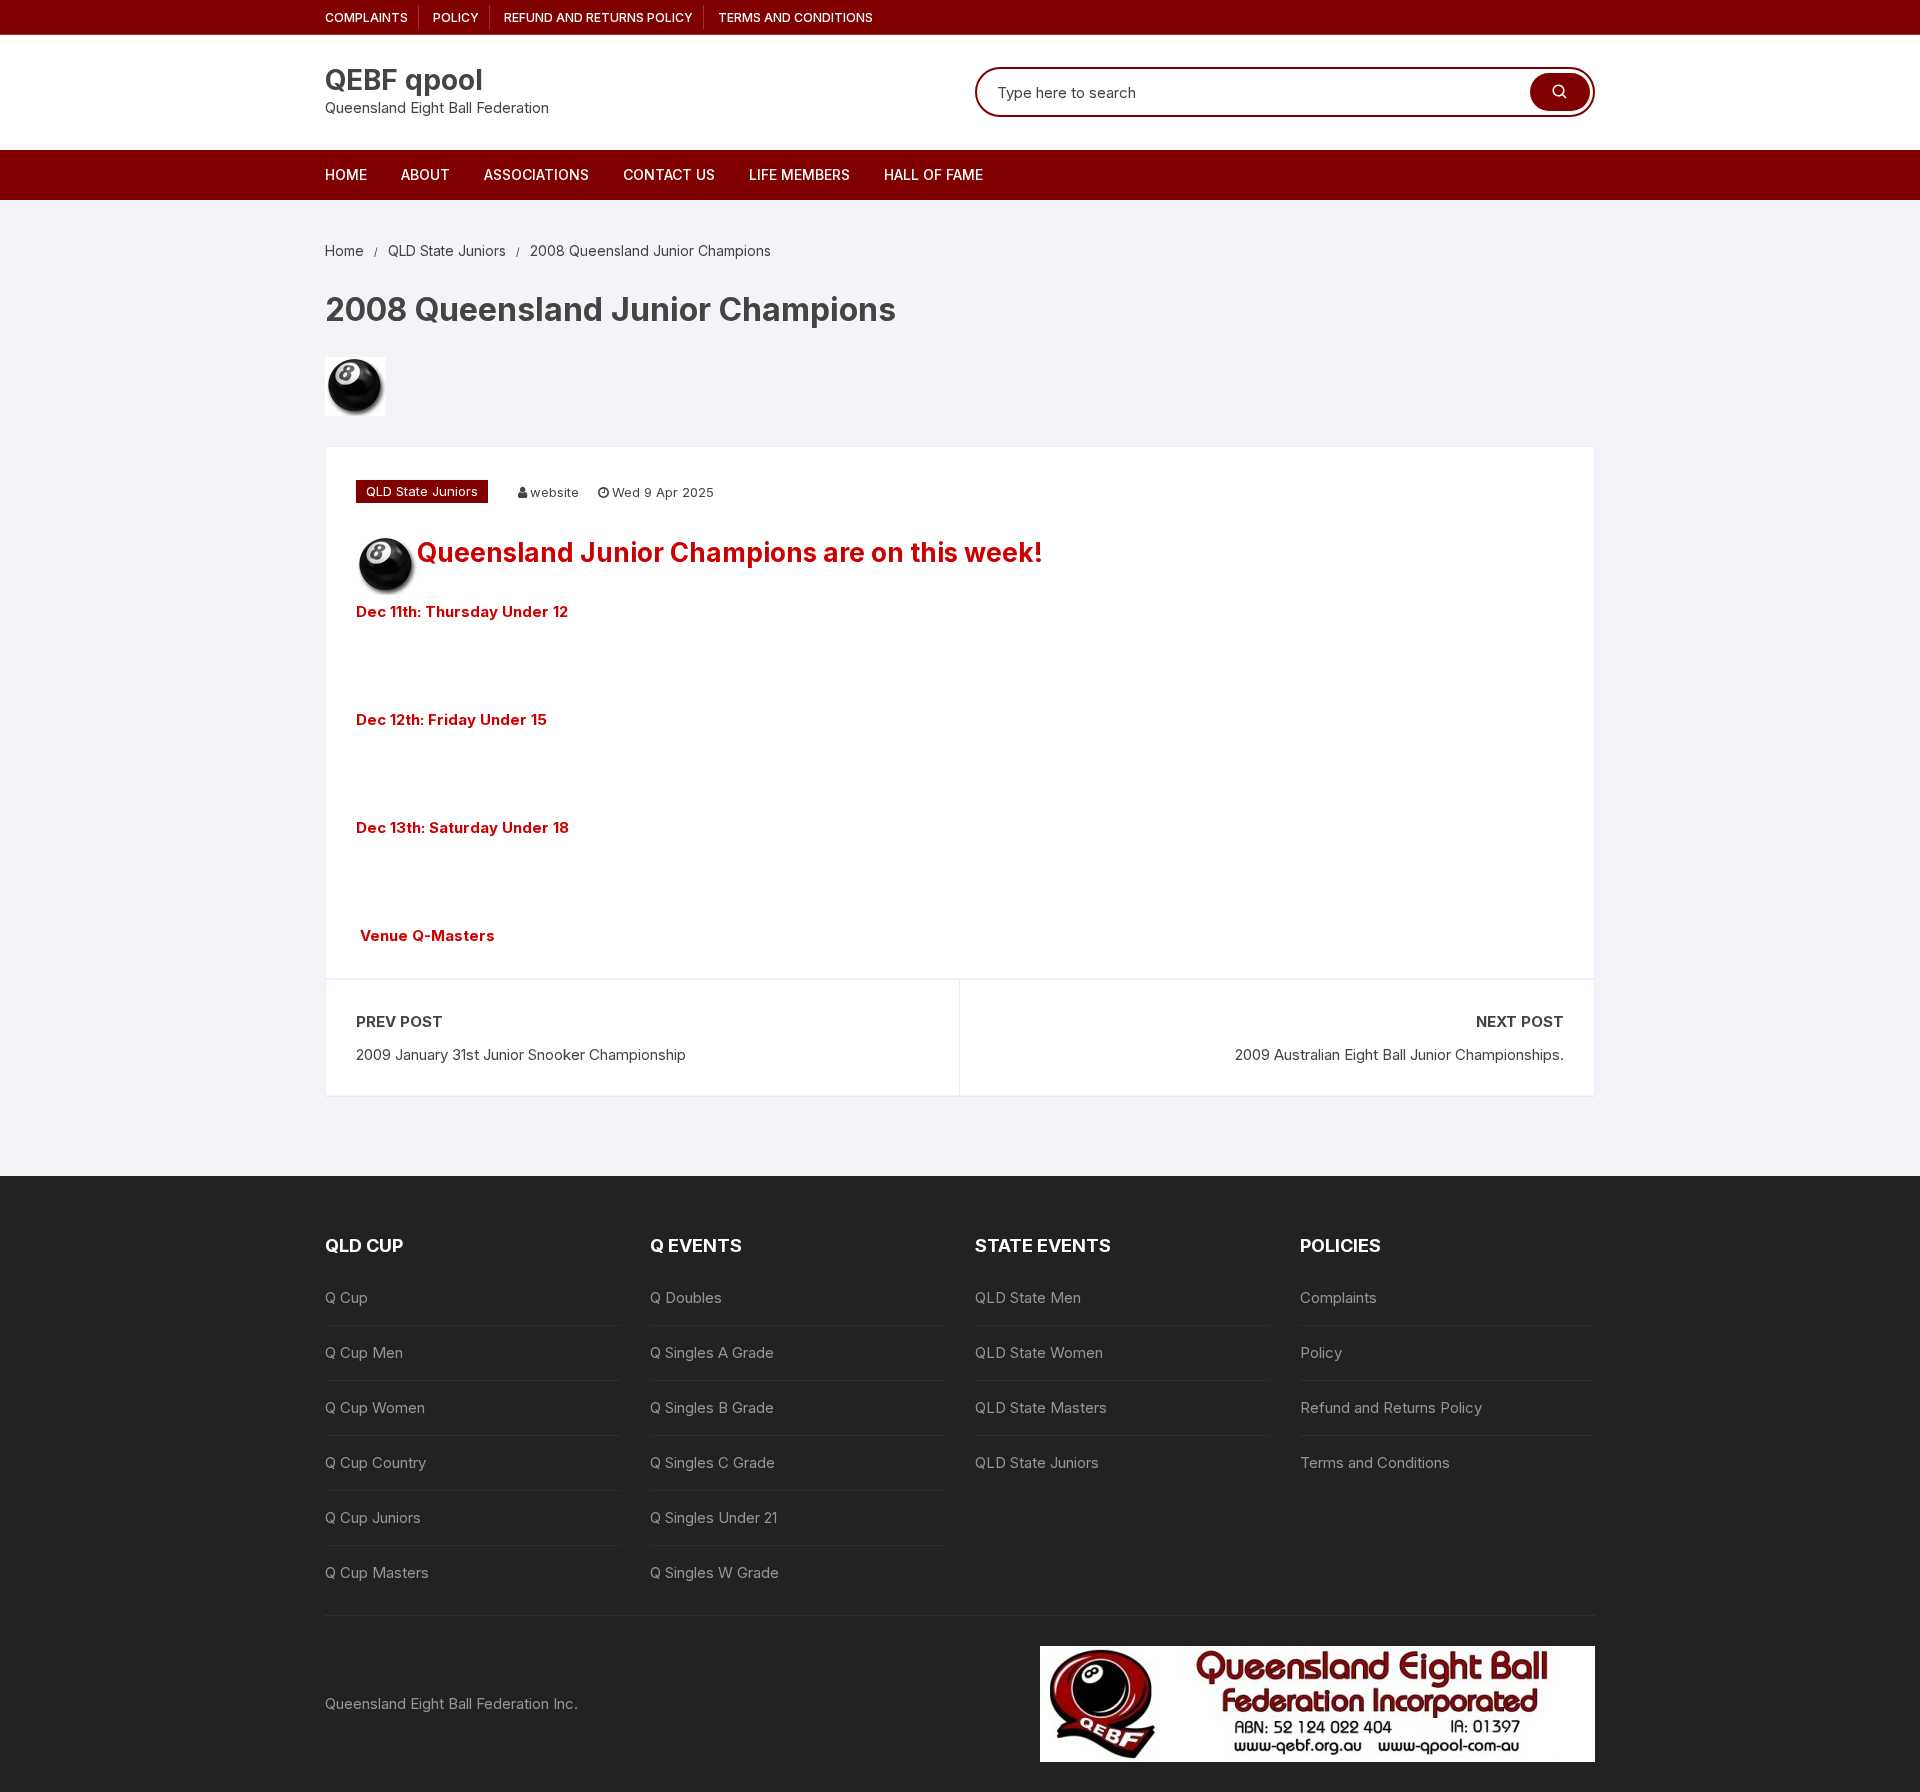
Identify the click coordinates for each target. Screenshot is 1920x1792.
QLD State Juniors (422, 491)
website (554, 492)
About (425, 174)
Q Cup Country (375, 1462)
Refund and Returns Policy (598, 17)
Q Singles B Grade (712, 1407)
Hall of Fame (933, 174)
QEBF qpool (404, 80)
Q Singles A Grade (712, 1352)
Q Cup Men (364, 1352)
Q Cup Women (375, 1407)
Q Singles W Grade (714, 1572)
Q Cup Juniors (373, 1517)
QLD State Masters (1041, 1407)
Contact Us (669, 174)
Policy (456, 17)
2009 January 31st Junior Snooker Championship (521, 1054)
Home (346, 174)
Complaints (366, 17)
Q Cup (346, 1297)
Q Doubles (686, 1297)
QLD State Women (1039, 1352)
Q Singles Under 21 (713, 1517)
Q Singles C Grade (712, 1462)
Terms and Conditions (795, 17)
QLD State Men (1028, 1297)
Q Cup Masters (377, 1572)
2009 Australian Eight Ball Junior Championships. (1399, 1054)
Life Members (799, 174)
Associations (536, 174)
